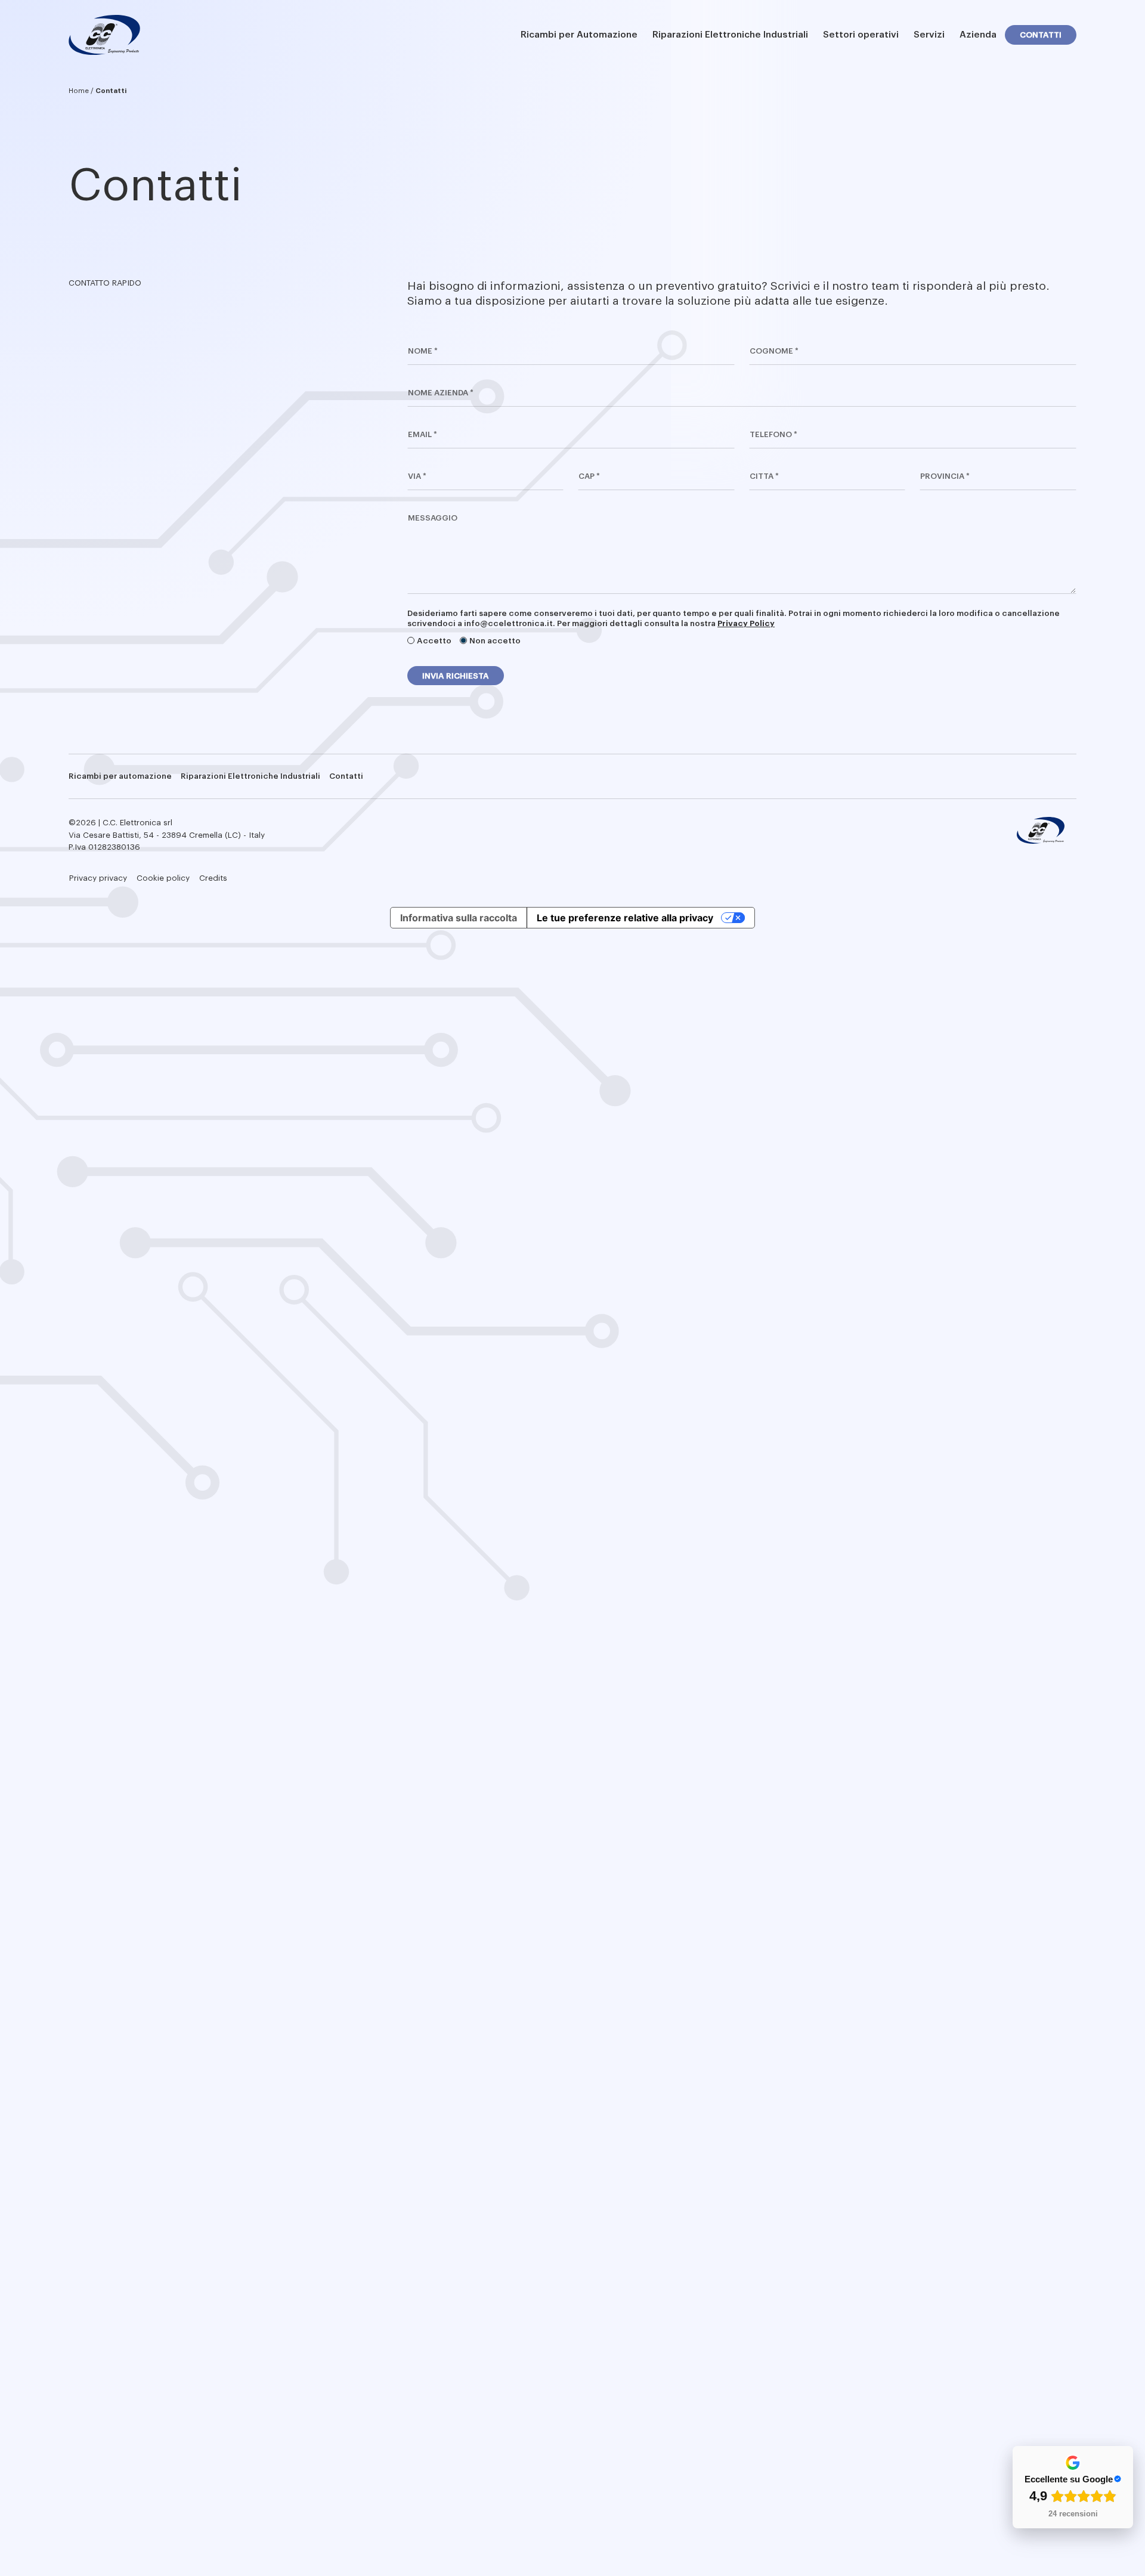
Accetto (434, 641)
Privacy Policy (746, 623)
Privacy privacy (98, 878)
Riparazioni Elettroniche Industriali (730, 35)
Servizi (929, 35)
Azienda (978, 35)
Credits (213, 878)
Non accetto (495, 641)
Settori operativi (861, 35)
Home (79, 91)
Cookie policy (163, 878)
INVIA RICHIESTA (456, 676)
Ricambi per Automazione (579, 35)
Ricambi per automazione (120, 776)
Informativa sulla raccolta (459, 918)
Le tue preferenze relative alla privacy (625, 918)
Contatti (1041, 35)
